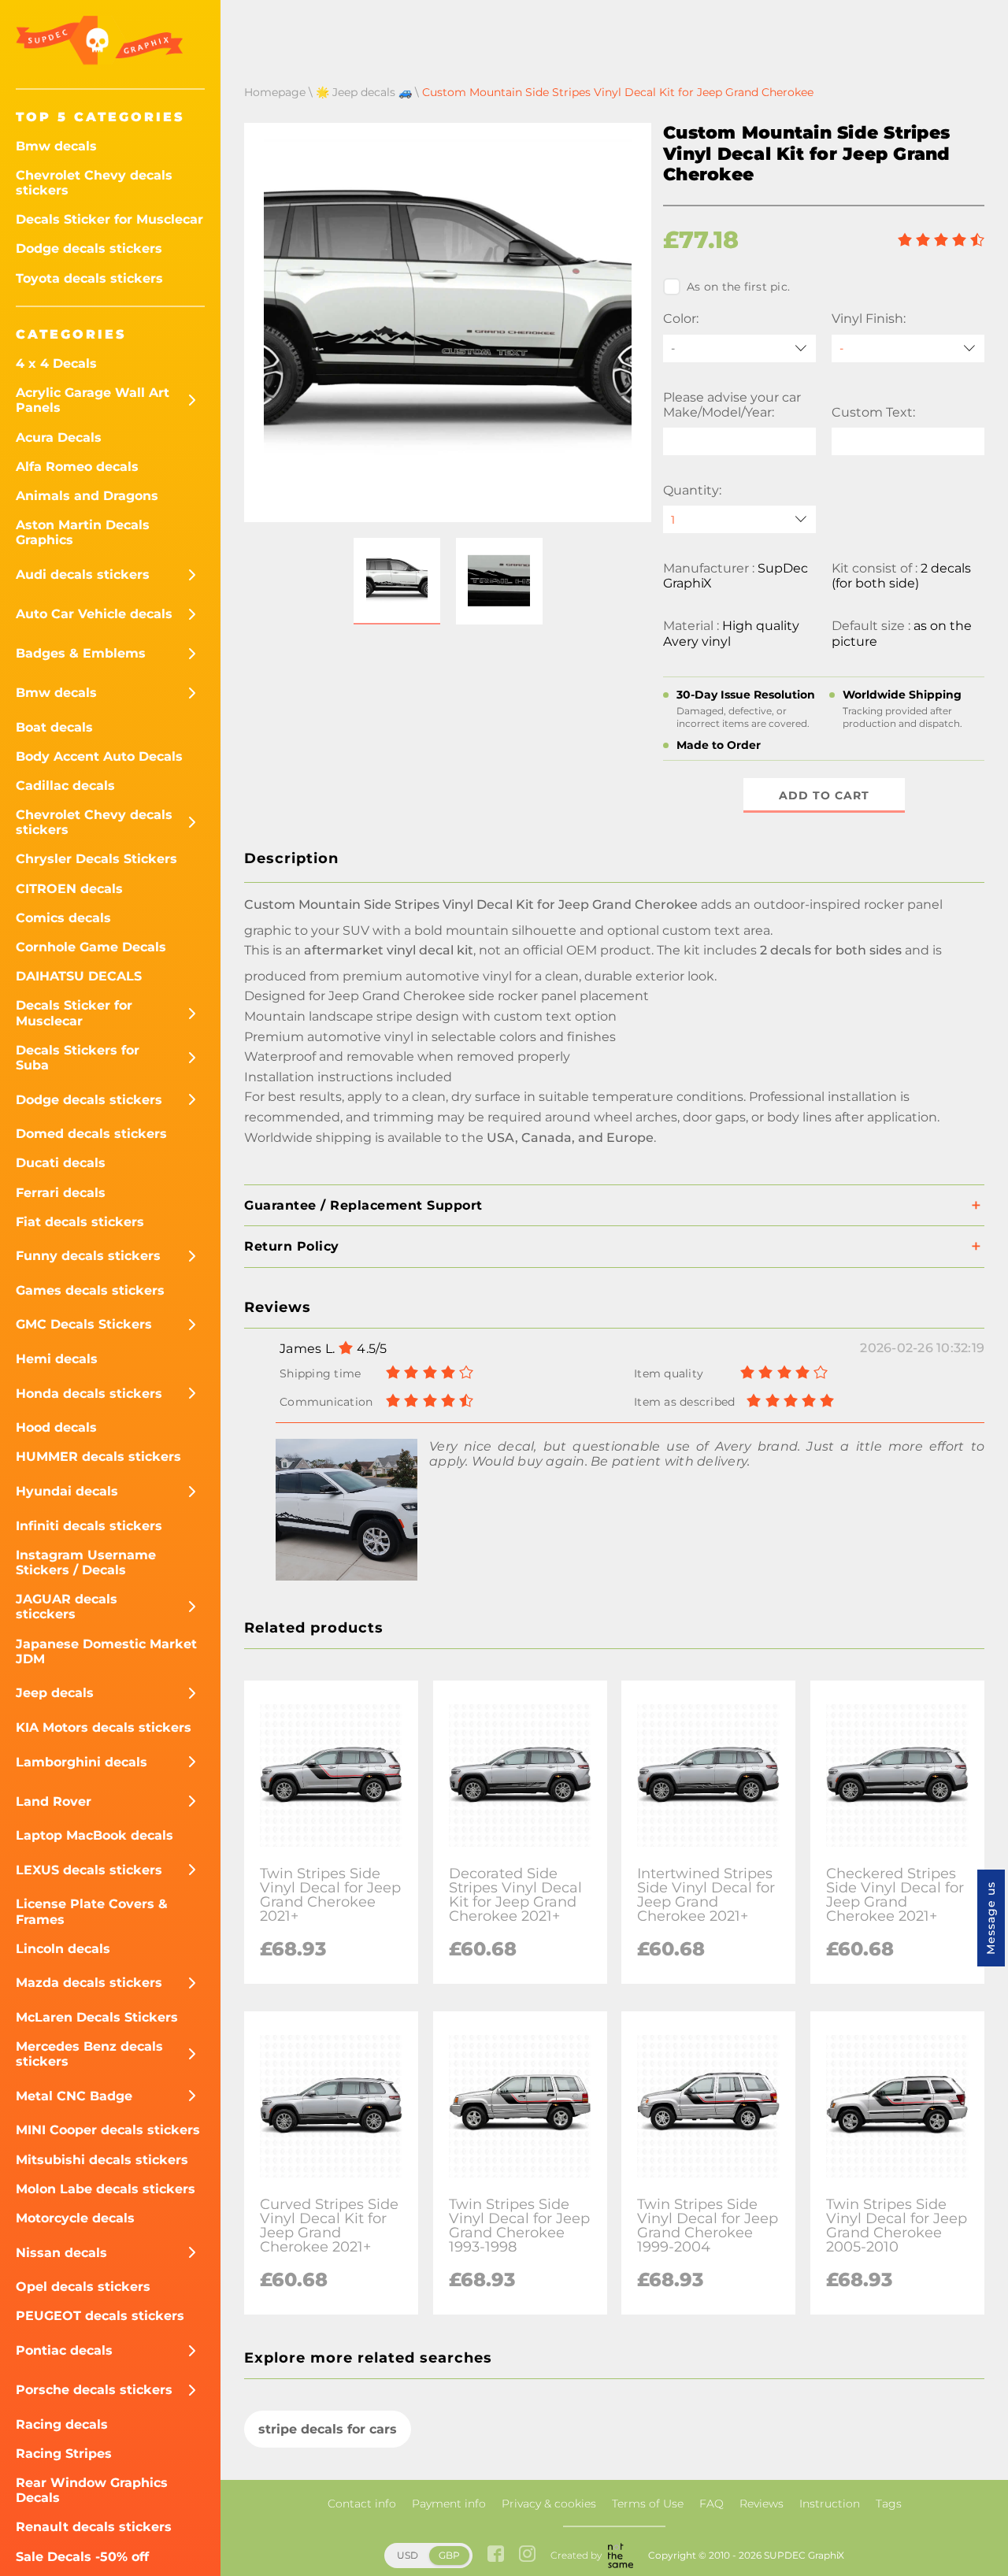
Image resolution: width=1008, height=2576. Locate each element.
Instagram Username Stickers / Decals (86, 1562)
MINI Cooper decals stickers (108, 2130)
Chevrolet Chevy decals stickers (94, 183)
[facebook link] (496, 2555)
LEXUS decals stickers (89, 1870)
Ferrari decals (61, 1193)
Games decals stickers (90, 1290)
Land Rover (54, 1801)
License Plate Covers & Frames (92, 1911)
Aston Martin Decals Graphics (83, 532)
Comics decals (63, 918)
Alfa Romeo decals (77, 467)
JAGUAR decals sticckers (67, 1607)
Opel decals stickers (83, 2287)
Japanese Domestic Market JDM (106, 1651)
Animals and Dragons (87, 496)
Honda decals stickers (89, 1394)
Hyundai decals (67, 1491)
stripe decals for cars (328, 2429)
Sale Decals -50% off (82, 2557)
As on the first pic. (738, 287)
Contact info (362, 2504)
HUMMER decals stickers (98, 1457)
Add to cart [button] (824, 795)
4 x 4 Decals (56, 363)
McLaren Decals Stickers (97, 2017)
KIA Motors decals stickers (104, 1727)
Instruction (830, 2504)
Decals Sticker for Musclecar (109, 219)
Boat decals (54, 727)
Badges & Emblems (81, 653)
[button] (397, 581)
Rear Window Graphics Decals (92, 2490)
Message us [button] (991, 1918)
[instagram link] (527, 2555)
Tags (889, 2504)
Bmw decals (56, 146)
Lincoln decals (63, 1949)
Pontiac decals (64, 2350)
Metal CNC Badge (74, 2096)
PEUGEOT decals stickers (100, 2316)
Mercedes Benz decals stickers (89, 2054)
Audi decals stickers (83, 575)
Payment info (449, 2504)
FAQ (712, 2504)
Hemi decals (57, 1359)
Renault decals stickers (94, 2527)
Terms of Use (648, 2504)
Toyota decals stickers (89, 278)
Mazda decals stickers (89, 1983)
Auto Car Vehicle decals (94, 614)
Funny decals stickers (88, 1256)
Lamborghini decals (82, 1762)
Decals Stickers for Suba (78, 1058)
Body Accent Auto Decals (99, 756)
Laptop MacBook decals (94, 1835)
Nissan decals (61, 2253)
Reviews (762, 2504)
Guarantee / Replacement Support (363, 1205)
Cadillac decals (65, 786)
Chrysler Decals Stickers (96, 859)
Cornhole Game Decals (91, 947)
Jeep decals (55, 1693)
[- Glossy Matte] (908, 348)
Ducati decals (61, 1163)
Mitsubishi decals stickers (102, 2160)
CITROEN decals (69, 889)
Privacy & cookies (549, 2504)
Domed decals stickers (91, 1134)
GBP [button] (449, 2555)
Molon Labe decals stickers (106, 2189)
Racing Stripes (64, 2454)
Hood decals (56, 1427)
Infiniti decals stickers (89, 1526)
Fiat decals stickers (80, 1222)
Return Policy (292, 1246)
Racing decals (62, 2424)
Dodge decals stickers (89, 248)
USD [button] (408, 2555)
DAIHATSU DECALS (79, 976)
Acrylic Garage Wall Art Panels (93, 400)
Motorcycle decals (75, 2218)
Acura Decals (59, 437)
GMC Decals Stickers (84, 1324)
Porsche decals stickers (94, 2390)
